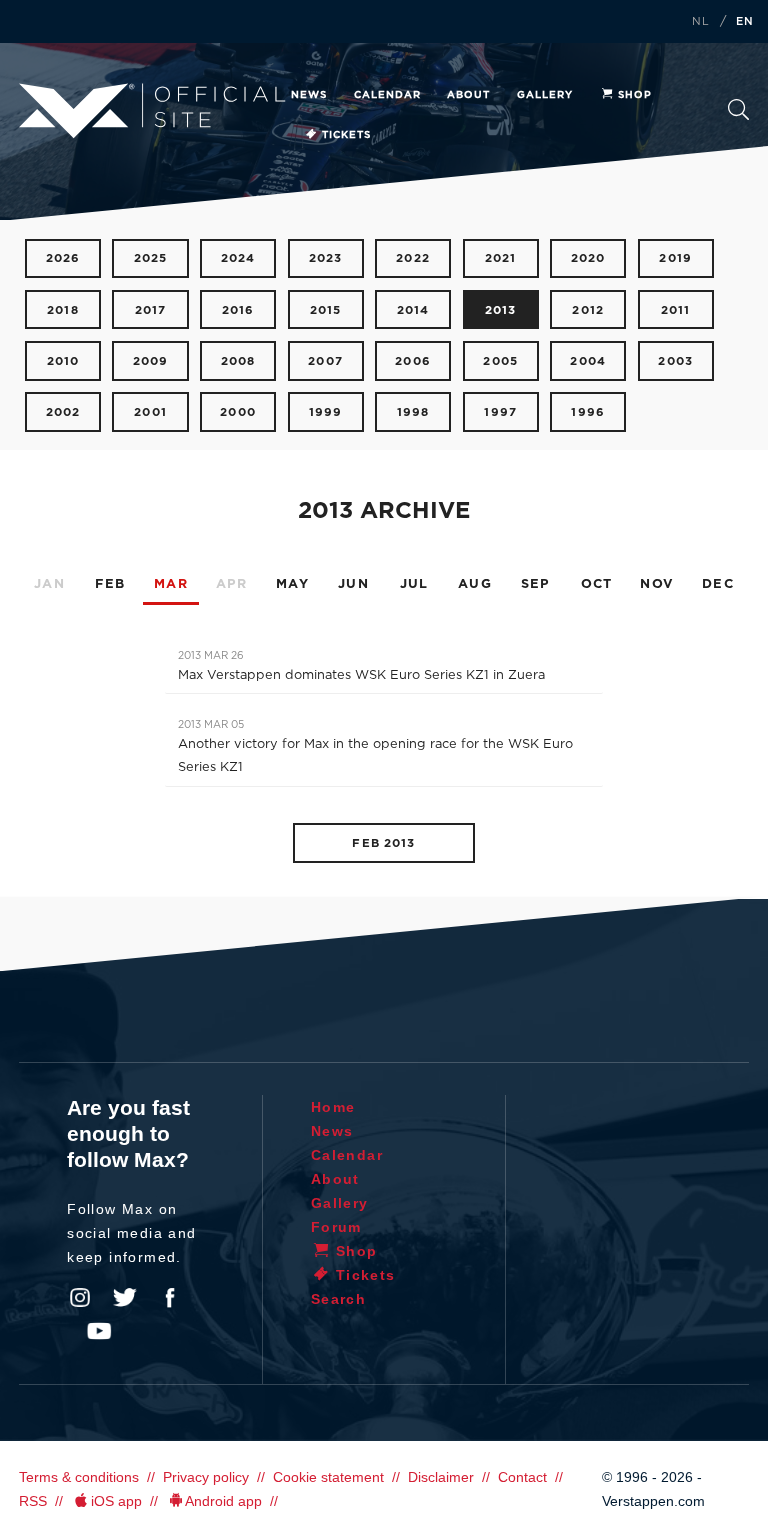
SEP (536, 584)
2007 (325, 361)
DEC (718, 584)
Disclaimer (441, 1477)
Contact (522, 1477)
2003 (675, 361)
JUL (414, 584)
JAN (49, 584)
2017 (151, 310)
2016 (238, 310)
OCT (597, 584)
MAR (171, 584)
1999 (326, 412)
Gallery (545, 95)
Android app (223, 1501)
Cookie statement (328, 1477)
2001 (150, 412)
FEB (110, 584)
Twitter (125, 1298)
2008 (238, 361)
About (468, 95)
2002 (63, 412)
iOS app (116, 1501)
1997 (500, 412)
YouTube (99, 1331)
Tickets (346, 135)
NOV (657, 584)
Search (738, 115)
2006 (413, 361)
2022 (413, 258)
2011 (676, 310)
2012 (588, 310)
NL (701, 22)
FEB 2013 (383, 843)
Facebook (170, 1298)
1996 (588, 412)
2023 (326, 258)
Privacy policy (206, 1477)
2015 (326, 310)
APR (232, 584)
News (309, 95)
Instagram (80, 1298)
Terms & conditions (79, 1477)
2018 (63, 310)
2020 (588, 258)
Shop (635, 95)
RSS (33, 1501)
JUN (353, 584)
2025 (151, 258)
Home (333, 1107)
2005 (500, 361)
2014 (413, 310)
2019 (675, 258)
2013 (501, 310)
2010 (63, 361)
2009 (151, 361)
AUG (475, 584)
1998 (413, 412)
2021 (501, 258)
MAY (292, 584)
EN (745, 22)
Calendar (387, 95)
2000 (238, 412)
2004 (588, 361)
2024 (238, 258)
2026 (63, 258)
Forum (336, 1227)
